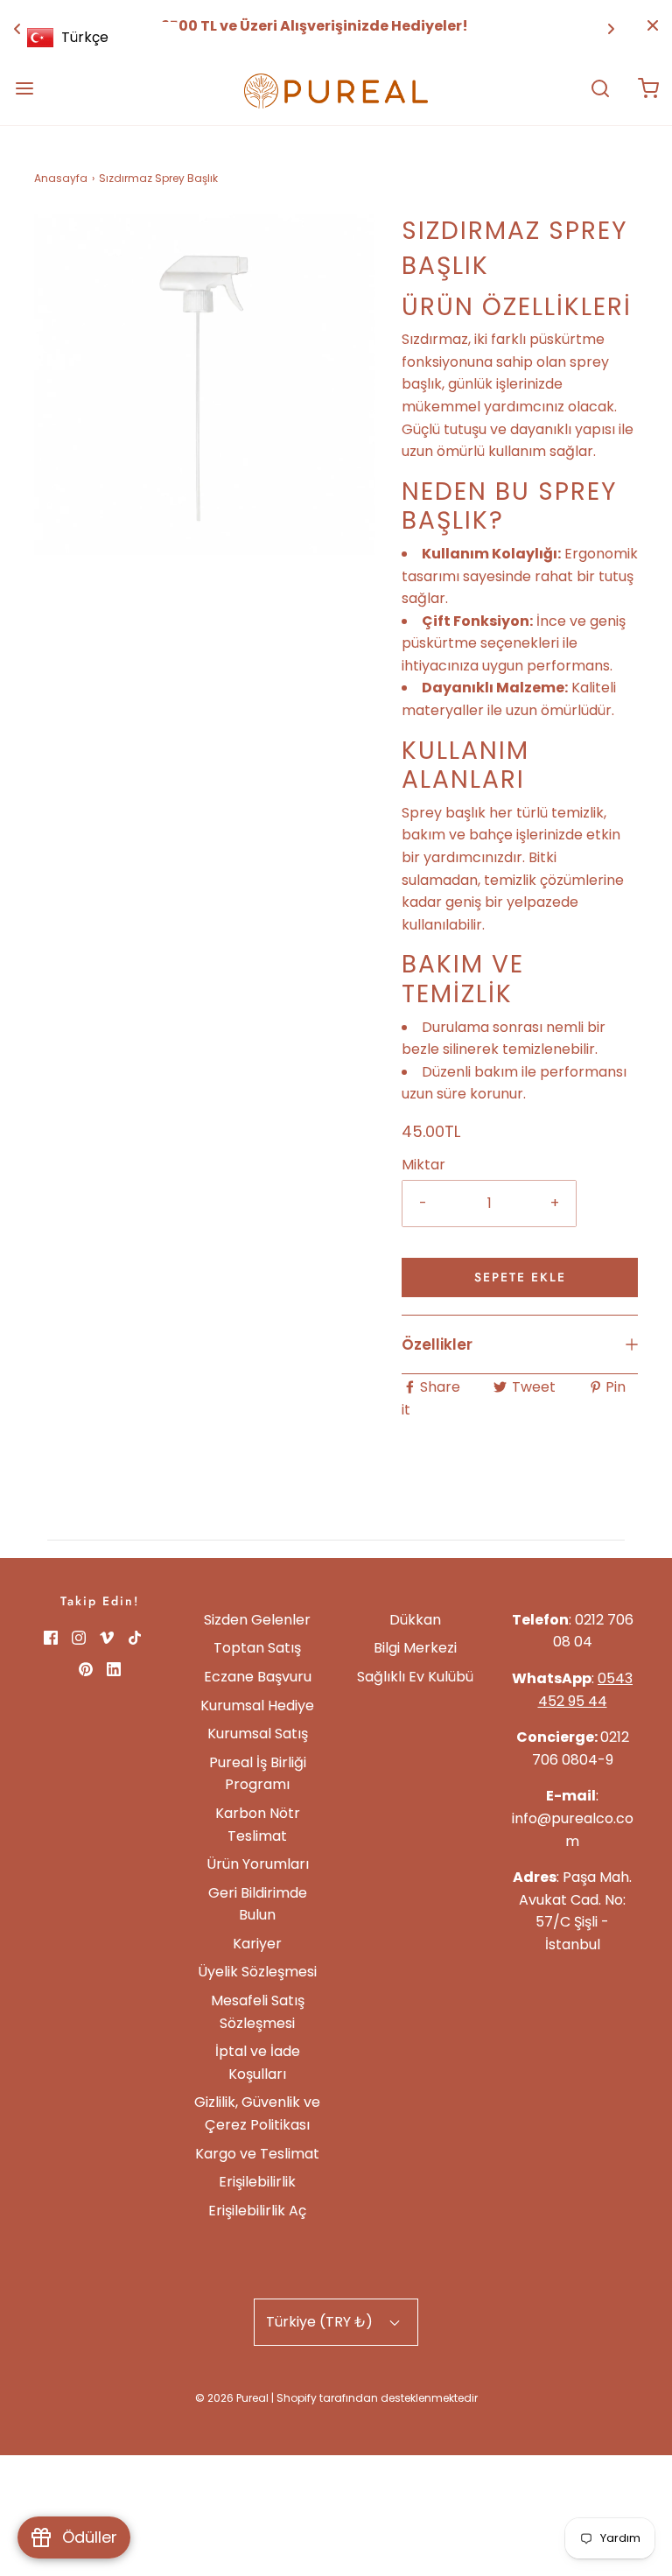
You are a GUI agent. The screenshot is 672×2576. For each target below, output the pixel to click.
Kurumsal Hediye (257, 1706)
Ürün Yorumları (258, 1864)
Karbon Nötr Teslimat (258, 1825)
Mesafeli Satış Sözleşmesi (258, 2012)
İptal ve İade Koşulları (258, 2063)
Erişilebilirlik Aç (257, 2211)
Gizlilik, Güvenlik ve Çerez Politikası (257, 2113)
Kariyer (257, 1944)
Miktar (423, 1165)
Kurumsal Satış (258, 1734)
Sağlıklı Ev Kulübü (415, 1677)
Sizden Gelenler (257, 1620)
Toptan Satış (257, 1648)
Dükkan (415, 1620)
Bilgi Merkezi (415, 1648)
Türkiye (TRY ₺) (321, 2322)
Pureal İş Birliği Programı (258, 1774)
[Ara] (600, 88)
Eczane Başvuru (258, 1677)
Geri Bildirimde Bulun (258, 1904)
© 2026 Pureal (232, 2398)
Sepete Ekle (520, 1277)
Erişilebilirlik (257, 2182)
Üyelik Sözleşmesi (257, 1972)
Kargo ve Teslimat (257, 2154)
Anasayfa (61, 178)
